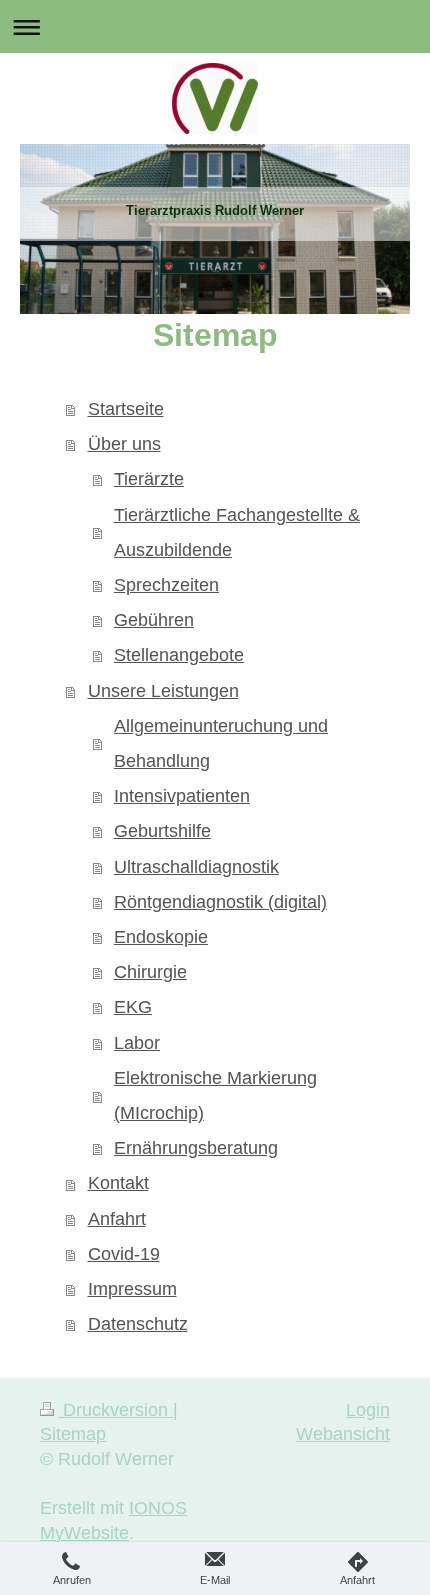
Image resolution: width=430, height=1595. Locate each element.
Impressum (132, 1289)
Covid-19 (124, 1254)
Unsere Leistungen (163, 691)
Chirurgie (150, 972)
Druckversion (115, 1410)
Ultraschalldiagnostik (196, 867)
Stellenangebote (179, 655)
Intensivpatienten (182, 796)
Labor (137, 1043)
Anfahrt (117, 1219)
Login (368, 1410)
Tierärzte (149, 479)
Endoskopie (161, 937)
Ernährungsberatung (196, 1148)
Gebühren (154, 620)
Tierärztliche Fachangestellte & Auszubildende (237, 532)
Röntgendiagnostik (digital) (220, 902)
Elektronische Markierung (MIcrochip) (215, 1095)
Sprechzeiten (166, 585)
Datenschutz (138, 1324)
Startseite (126, 409)
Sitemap (73, 1434)
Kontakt (118, 1183)
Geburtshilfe (162, 831)
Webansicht (343, 1434)
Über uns (124, 444)
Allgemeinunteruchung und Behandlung (221, 743)
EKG (133, 1007)
